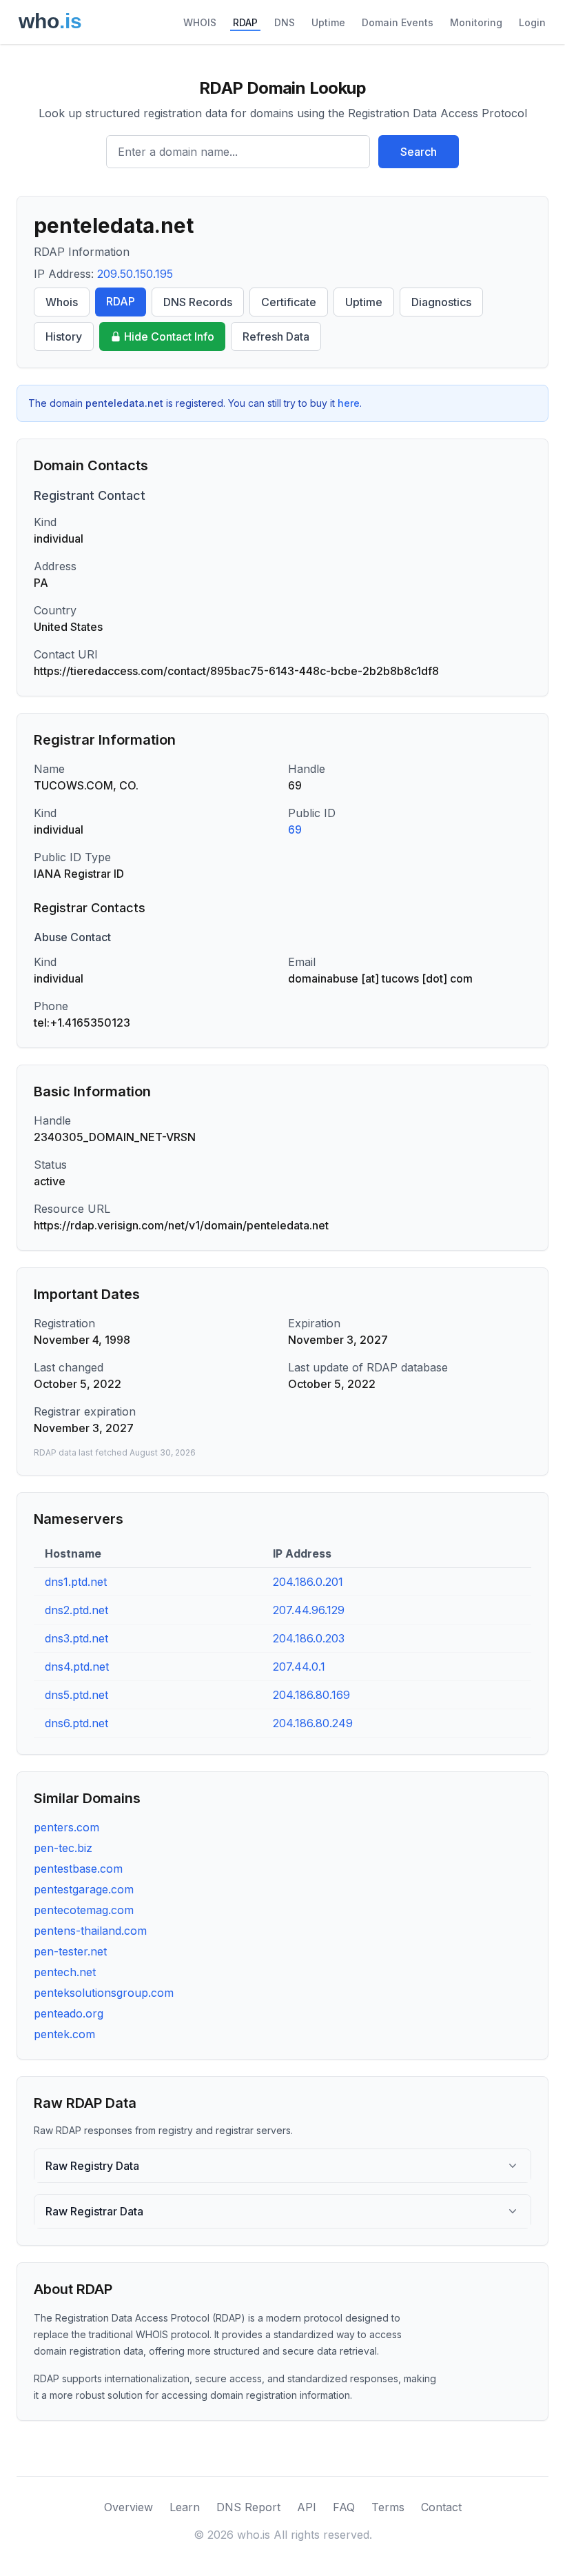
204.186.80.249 (313, 1723)
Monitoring (476, 22)
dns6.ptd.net (76, 1723)
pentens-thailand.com (90, 1931)
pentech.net (65, 1972)
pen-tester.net (70, 1951)
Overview (129, 2507)
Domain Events (398, 22)
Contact (441, 2507)
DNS (285, 22)
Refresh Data (276, 336)
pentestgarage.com (84, 1889)
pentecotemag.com (84, 1910)
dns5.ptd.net (76, 1695)
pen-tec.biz (63, 1848)
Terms (388, 2507)
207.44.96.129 (309, 1610)
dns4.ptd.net (77, 1667)
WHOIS (200, 22)
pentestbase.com (78, 1869)
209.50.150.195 (135, 274)
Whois (62, 302)
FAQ (344, 2507)
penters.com (66, 1827)
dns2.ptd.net (76, 1610)
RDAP (245, 22)
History (64, 336)
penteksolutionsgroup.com (104, 1993)
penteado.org (69, 2013)
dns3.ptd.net (76, 1638)
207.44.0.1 (299, 1667)
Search (419, 152)
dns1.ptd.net (76, 1582)
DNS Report (248, 2507)
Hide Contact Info (169, 336)
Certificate (289, 302)
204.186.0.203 (309, 1638)
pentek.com (64, 2034)
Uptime (328, 22)
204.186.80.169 (311, 1695)
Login (532, 22)
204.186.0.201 (308, 1582)
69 (295, 829)
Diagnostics (441, 302)
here (349, 403)
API (307, 2507)
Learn (185, 2507)
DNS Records (198, 302)
